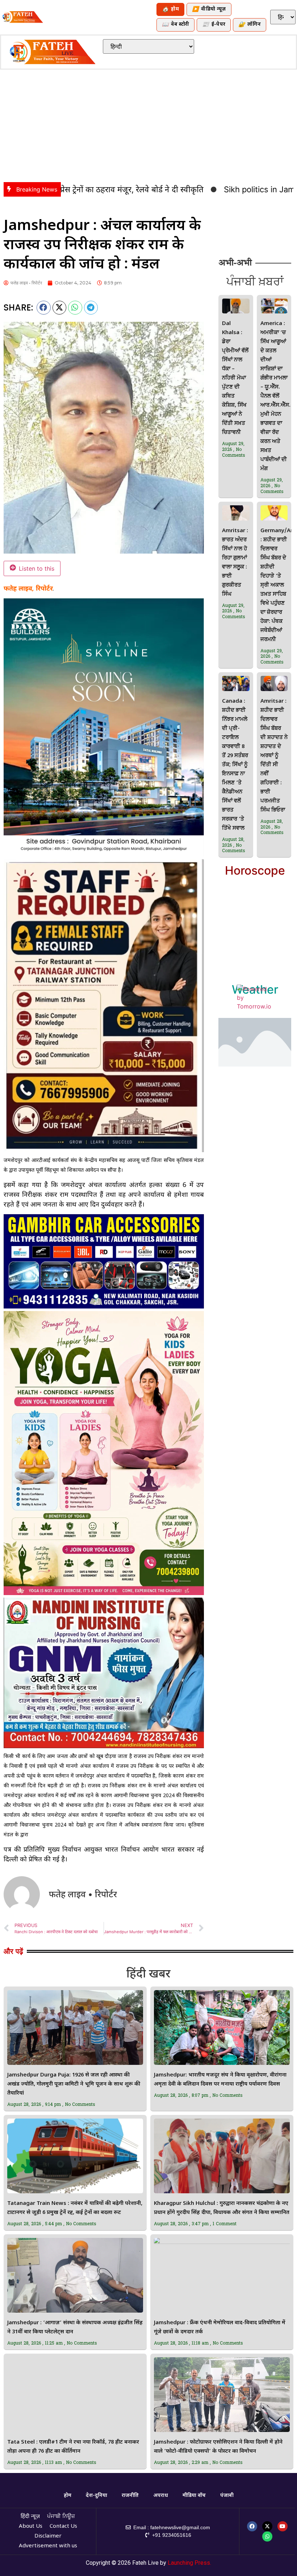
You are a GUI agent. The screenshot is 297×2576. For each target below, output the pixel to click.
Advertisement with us (48, 2546)
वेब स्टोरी (175, 25)
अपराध (161, 2496)
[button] (44, 308)
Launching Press (189, 2563)
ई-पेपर (214, 25)
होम (170, 10)
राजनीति (130, 2496)
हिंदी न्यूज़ (30, 2517)
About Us (31, 2526)
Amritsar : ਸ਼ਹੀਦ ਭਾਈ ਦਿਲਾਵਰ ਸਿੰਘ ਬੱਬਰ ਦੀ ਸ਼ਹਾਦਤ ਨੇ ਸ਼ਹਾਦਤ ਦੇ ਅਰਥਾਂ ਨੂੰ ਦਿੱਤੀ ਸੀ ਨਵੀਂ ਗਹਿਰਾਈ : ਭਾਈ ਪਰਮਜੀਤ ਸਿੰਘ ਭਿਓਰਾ (274, 756)
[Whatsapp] (267, 2536)
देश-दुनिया (97, 2496)
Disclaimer (48, 2536)
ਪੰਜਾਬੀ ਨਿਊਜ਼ (61, 2517)
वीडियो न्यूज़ (209, 10)
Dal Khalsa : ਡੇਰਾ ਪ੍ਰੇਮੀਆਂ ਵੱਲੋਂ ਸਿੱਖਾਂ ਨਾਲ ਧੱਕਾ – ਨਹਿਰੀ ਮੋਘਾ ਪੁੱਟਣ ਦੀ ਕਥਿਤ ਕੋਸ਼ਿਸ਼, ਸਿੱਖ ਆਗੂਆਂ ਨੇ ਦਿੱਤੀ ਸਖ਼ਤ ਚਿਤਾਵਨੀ (235, 378)
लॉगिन (250, 25)
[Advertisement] (148, 124)
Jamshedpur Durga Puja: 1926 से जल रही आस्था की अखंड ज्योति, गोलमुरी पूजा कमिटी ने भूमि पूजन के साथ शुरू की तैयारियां (74, 2084)
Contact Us (63, 2526)
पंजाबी (227, 2496)
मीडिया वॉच (194, 2496)
